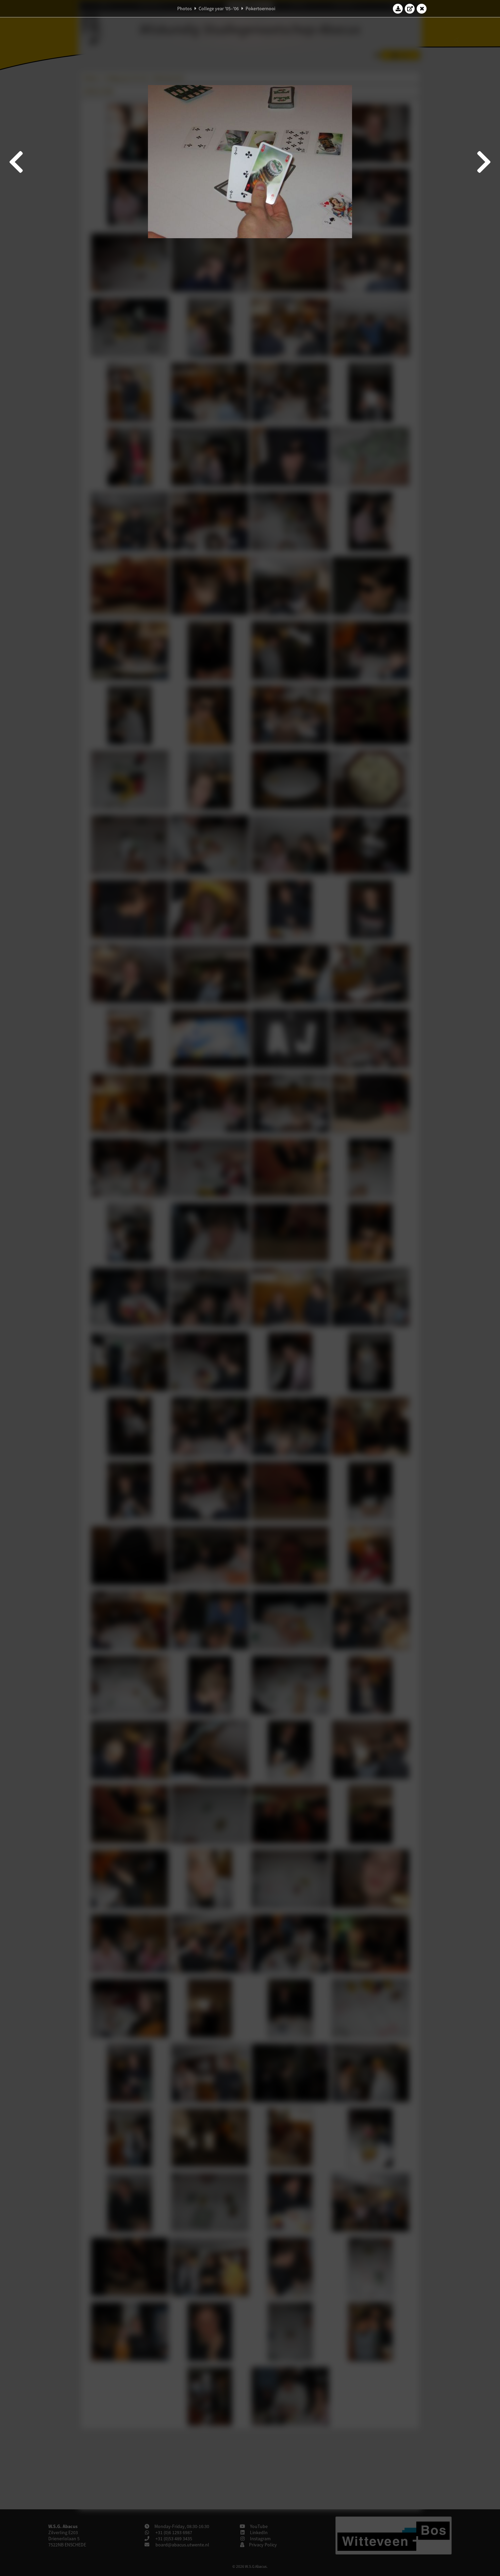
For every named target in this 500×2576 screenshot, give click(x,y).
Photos (185, 9)
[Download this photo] (398, 9)
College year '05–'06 (219, 9)
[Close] (422, 9)
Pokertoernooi (260, 9)
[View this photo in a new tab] (410, 9)
